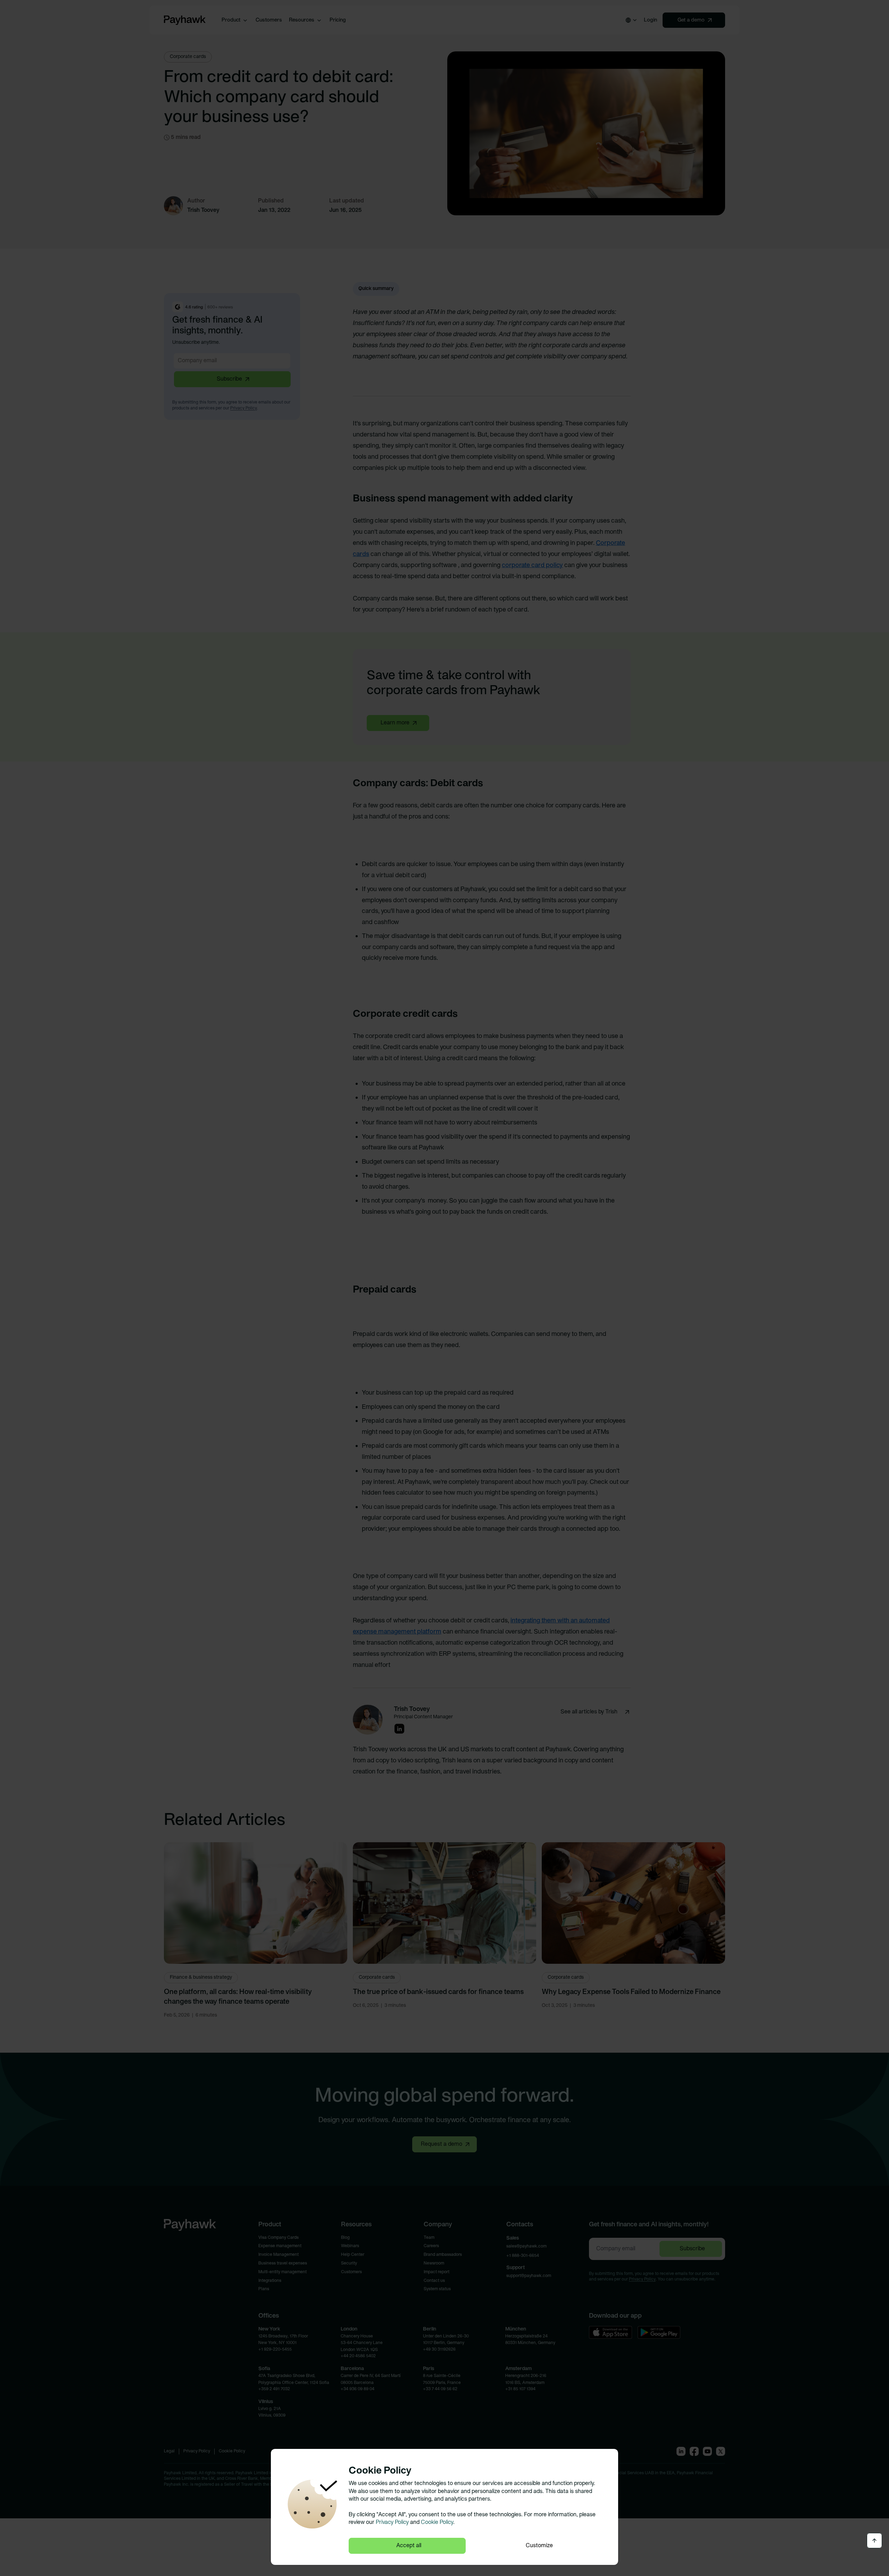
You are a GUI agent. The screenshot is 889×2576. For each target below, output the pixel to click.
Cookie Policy (437, 2523)
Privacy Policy (392, 2523)
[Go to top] (874, 2541)
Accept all (409, 2546)
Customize (539, 2546)
